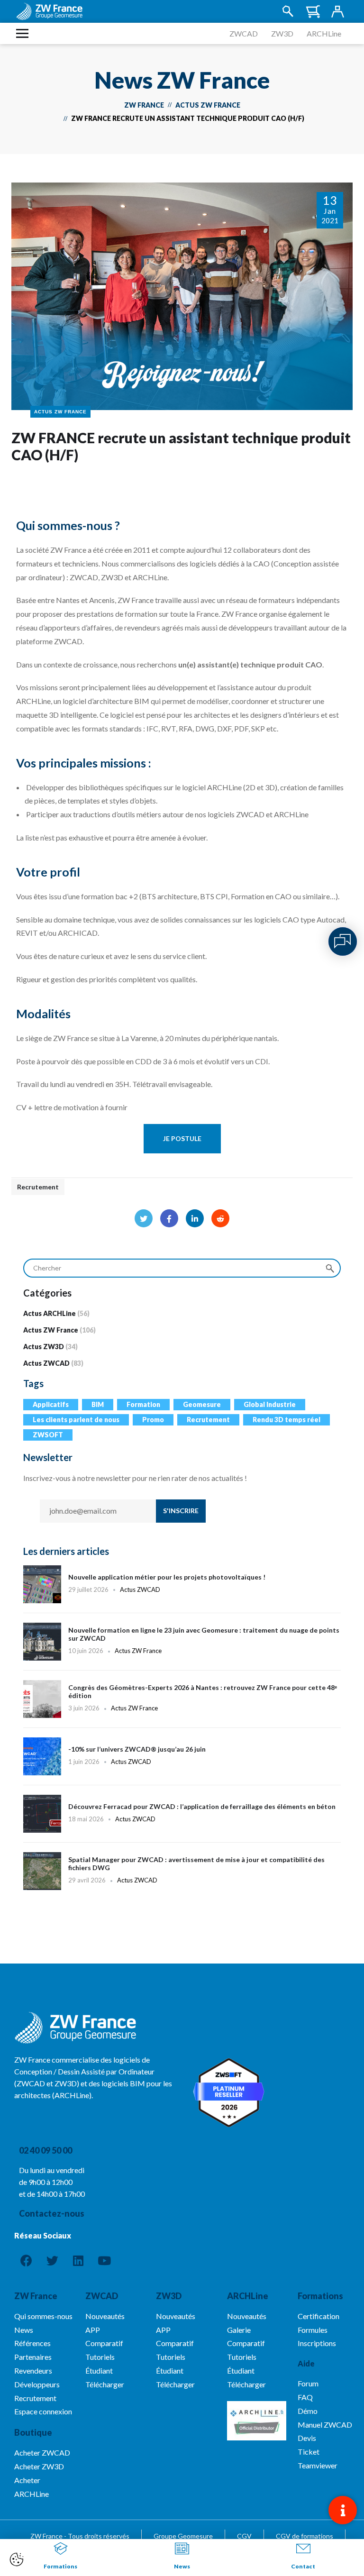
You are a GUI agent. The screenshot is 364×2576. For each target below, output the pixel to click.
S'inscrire (181, 1511)
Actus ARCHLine (50, 1313)
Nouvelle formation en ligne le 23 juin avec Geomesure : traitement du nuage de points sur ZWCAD (182, 1646)
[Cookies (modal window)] (17, 2560)
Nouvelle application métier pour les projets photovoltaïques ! (182, 1584)
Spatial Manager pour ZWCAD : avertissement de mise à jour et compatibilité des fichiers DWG (182, 1876)
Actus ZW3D (44, 1347)
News (182, 2566)
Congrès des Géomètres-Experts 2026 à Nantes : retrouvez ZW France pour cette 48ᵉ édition (182, 1704)
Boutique (33, 2432)
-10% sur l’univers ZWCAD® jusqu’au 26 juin (182, 1761)
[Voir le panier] (313, 12)
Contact (303, 2566)
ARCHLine (324, 33)
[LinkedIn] (195, 1218)
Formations (320, 2296)
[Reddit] (220, 1218)
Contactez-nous (52, 2213)
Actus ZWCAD (46, 1363)
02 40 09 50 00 (45, 2150)
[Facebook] (169, 1218)
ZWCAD (244, 33)
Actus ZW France (208, 105)
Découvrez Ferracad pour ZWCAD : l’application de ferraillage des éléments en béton (182, 1818)
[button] (182, 1139)
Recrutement (38, 1187)
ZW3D (282, 33)
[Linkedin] (78, 2261)
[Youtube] (104, 2261)
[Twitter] (144, 1218)
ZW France (144, 105)
